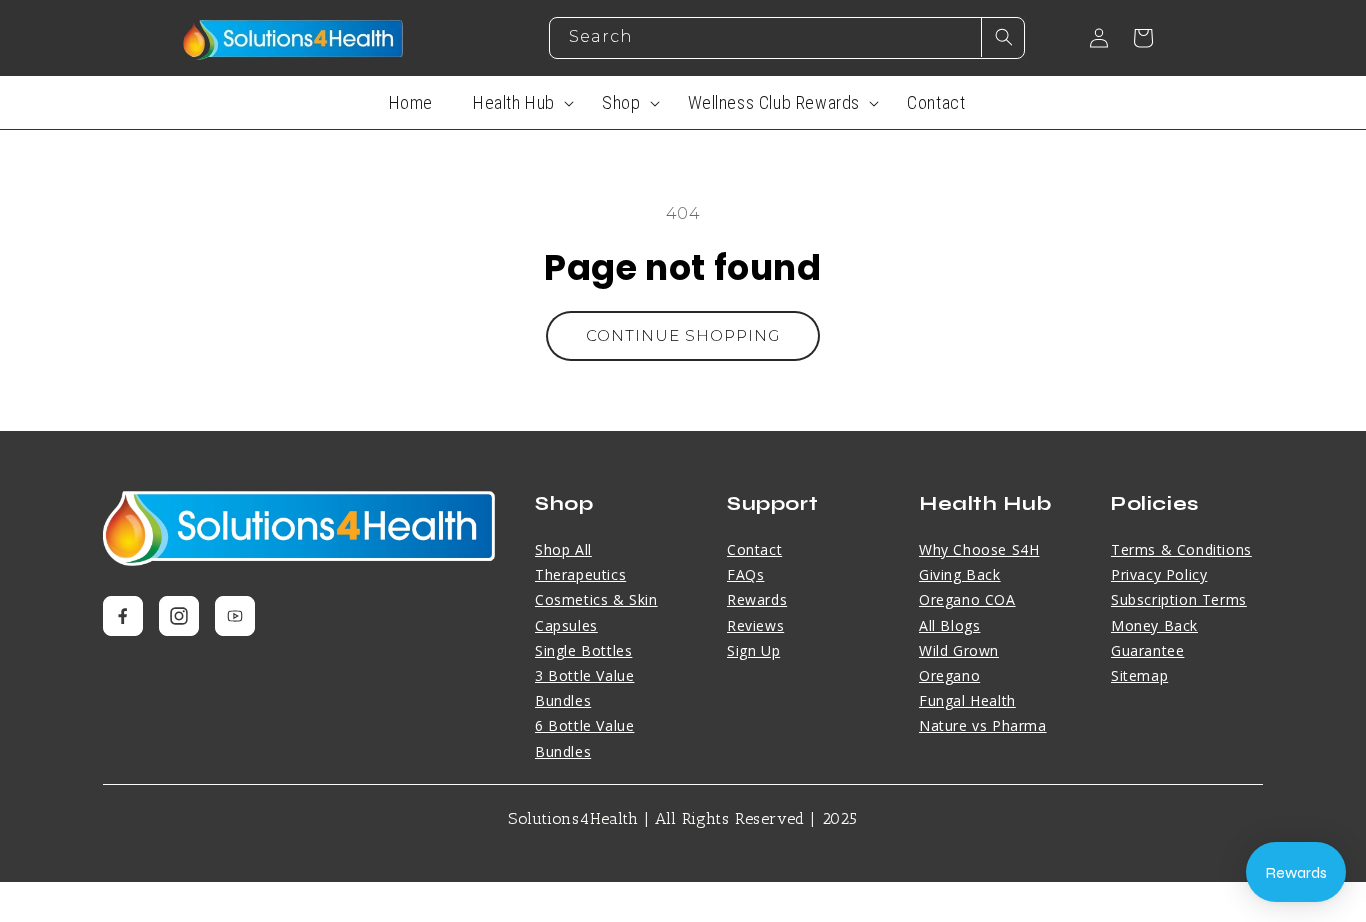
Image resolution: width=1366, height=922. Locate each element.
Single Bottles (583, 650)
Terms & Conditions (1181, 549)
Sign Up (753, 650)
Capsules (566, 625)
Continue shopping (683, 335)
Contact (754, 549)
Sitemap (1139, 675)
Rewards (757, 599)
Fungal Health (967, 700)
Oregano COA (967, 599)
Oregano (949, 675)
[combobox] (787, 38)
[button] (517, 102)
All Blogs (949, 625)
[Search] (1003, 37)
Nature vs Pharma (983, 725)
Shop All (563, 549)
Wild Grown (959, 650)
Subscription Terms (1179, 599)
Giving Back (960, 574)
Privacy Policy (1159, 574)
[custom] (123, 616)
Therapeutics (580, 574)
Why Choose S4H (979, 549)
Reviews (755, 625)
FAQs (745, 574)
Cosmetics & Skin (596, 599)
